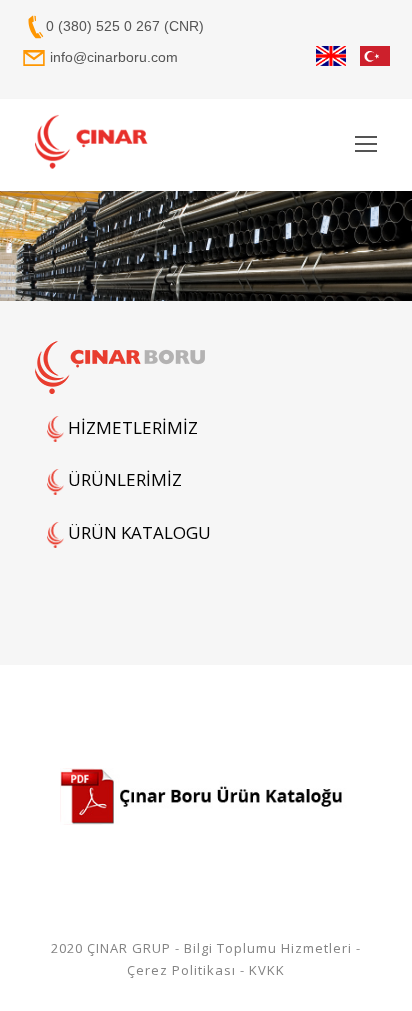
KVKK (267, 970)
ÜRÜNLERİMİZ (123, 479)
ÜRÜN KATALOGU (137, 532)
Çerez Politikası (181, 970)
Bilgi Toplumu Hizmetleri (268, 948)
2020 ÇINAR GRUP (111, 948)
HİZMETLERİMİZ (131, 427)
